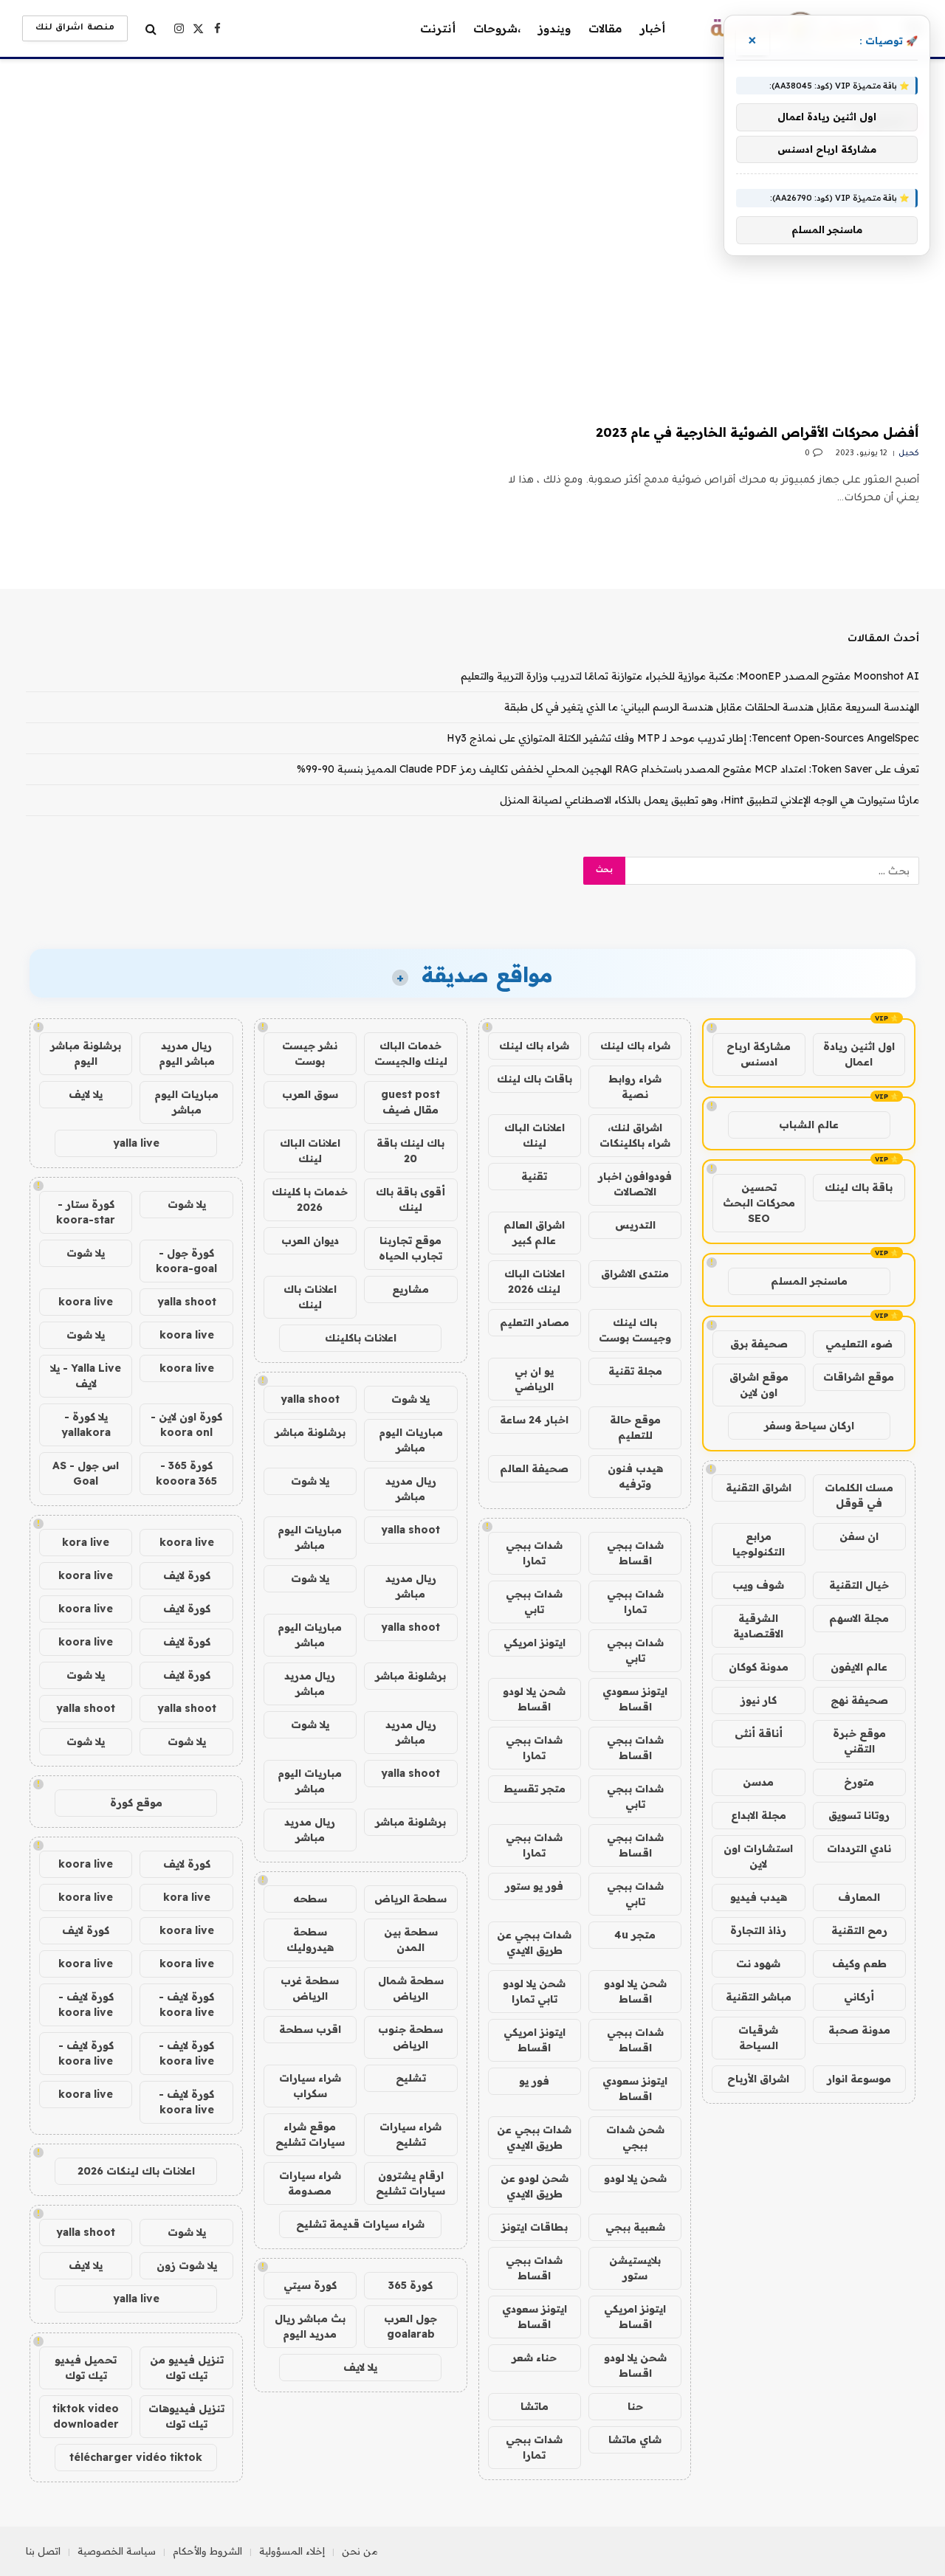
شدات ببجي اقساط (635, 1553)
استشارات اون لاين (758, 1856)
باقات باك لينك (535, 1079)
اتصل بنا (43, 2551)
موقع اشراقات (859, 1377)
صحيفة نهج (859, 1700)
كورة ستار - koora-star (86, 1212)
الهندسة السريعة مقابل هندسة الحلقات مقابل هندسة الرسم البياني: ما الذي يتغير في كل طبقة (712, 707)
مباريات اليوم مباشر (411, 1440)
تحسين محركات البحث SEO (759, 1203)
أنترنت (438, 28)
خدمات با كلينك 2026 (310, 1199)
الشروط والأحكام (207, 2551)
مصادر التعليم (535, 1322)
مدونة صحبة (859, 2030)
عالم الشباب (809, 1125)
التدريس (635, 1225)
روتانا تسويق (859, 1815)
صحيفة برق (759, 1344)
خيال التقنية (859, 1585)
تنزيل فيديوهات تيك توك (186, 2416)
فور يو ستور (534, 1886)
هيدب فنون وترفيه (635, 1476)
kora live (86, 1542)
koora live (86, 1302)
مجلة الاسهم (859, 1618)
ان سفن (859, 1536)
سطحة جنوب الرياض (410, 2037)
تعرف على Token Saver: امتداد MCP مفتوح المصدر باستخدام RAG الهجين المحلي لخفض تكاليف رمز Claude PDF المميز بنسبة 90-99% (608, 769)
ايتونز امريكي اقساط (535, 2040)
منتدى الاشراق (635, 1274)
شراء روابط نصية (635, 1087)
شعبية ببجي (635, 2227)
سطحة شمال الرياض (411, 1988)
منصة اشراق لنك (75, 28)
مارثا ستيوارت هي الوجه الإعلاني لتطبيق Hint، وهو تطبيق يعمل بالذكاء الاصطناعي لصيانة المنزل (709, 800)
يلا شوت (410, 1399)
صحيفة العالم (534, 1468)
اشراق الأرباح (758, 2079)
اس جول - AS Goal (86, 1473)
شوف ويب (758, 1585)
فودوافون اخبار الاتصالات (635, 1184)
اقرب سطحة (310, 2029)
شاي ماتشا (635, 2439)
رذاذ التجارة (758, 1930)
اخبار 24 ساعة (534, 1420)
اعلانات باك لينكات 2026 (136, 2171)
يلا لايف (360, 2367)
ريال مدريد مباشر (411, 1489)
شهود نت (758, 1964)
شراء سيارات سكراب (310, 2086)
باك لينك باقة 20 (410, 1151)
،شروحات (497, 28)
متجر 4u (635, 1935)
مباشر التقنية (759, 1997)
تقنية (534, 1176)
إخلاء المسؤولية (292, 2551)
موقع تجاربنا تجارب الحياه (410, 1248)
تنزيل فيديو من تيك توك (187, 2368)
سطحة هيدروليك (310, 1940)
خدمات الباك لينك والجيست (411, 1053)
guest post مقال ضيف (410, 1102)
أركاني (859, 1997)
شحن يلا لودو (635, 2178)
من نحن (360, 2551)
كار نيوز (759, 1700)
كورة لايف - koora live (186, 2004)
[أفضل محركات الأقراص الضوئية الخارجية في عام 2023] (702, 289)
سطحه (310, 1899)
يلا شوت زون (187, 2265)
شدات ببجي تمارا (534, 1553)
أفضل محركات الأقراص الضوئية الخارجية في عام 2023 (757, 432)
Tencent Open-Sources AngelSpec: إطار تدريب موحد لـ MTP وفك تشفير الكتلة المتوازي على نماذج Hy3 (683, 738)
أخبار (653, 28)
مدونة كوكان (759, 1667)
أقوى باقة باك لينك (410, 1199)
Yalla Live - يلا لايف (86, 1376)
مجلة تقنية (635, 1371)
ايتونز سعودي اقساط (635, 1699)
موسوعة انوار (859, 2079)
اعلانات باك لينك (310, 1297)
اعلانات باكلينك (361, 1338)
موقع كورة (136, 1803)
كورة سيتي (310, 2285)
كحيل (909, 454)
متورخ (859, 1782)
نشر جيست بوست (310, 1053)
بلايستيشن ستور (635, 2268)
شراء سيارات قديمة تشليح (360, 2224)
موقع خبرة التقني (859, 1741)
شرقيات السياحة (758, 2038)
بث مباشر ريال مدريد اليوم (310, 2326)
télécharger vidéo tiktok (136, 2457)
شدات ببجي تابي (534, 1602)
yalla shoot (310, 1399)
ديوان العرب (310, 1240)
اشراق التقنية (759, 1488)
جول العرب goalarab (410, 2326)
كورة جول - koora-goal (186, 1261)
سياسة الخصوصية (117, 2551)
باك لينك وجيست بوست (635, 1330)
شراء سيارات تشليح (410, 2134)
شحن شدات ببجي (635, 2137)
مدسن (758, 1782)
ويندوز (554, 28)
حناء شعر (534, 2358)
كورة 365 (410, 2285)
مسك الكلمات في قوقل (859, 1495)
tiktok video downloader (86, 2416)
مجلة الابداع (759, 1815)
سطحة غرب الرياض (310, 1988)
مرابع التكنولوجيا (759, 1544)
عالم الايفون (859, 1667)
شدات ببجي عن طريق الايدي (534, 1943)
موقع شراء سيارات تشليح (310, 2134)
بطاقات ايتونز (535, 2227)
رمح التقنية (859, 1930)
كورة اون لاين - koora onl (186, 1425)
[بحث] (151, 28)
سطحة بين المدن (411, 1940)
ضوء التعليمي (859, 1344)
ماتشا (535, 2406)
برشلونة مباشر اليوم (86, 1053)
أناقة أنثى (759, 1733)
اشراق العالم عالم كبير (534, 1233)
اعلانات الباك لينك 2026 (535, 1281)
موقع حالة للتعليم (635, 1427)
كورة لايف (187, 1575)
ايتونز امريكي (535, 1643)
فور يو (534, 2081)
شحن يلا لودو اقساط (534, 1699)
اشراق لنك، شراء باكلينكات (635, 1135)
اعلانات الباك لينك (535, 1135)
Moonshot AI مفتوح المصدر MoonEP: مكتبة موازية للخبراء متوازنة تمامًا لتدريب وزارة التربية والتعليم (690, 676)
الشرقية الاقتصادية (758, 1626)
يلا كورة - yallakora (86, 1425)
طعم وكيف (859, 1964)
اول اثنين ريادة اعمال (859, 1054)
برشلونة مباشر (310, 1432)
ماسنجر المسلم (809, 1281)
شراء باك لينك (635, 1046)
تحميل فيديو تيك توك (86, 2368)
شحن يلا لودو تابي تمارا (534, 1991)
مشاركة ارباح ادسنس (759, 1054)
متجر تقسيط (535, 1789)
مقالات (605, 28)
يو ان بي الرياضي (534, 1379)
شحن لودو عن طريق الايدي (535, 2186)
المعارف (859, 1897)
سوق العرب (310, 1094)
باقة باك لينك (859, 1187)
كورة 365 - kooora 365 (186, 1473)
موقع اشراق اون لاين (759, 1385)
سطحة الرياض (410, 1899)
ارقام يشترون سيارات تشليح (410, 2183)
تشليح (411, 2078)
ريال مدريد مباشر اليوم (187, 1053)
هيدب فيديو (759, 1897)
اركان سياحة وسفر (809, 1426)
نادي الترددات (859, 1848)
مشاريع (410, 1289)
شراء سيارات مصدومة (310, 2183)
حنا (635, 2406)
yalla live (136, 1143)
